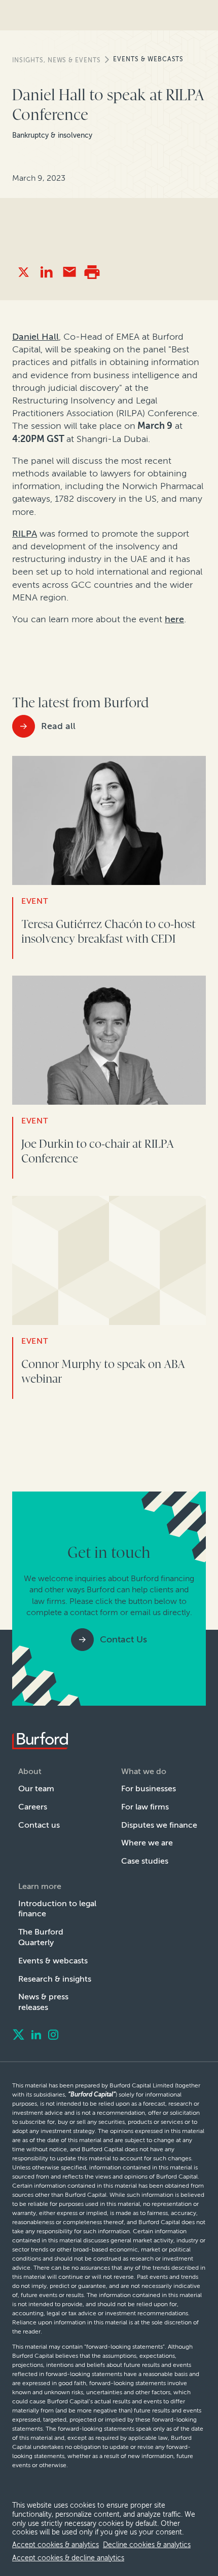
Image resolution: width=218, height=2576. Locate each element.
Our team (36, 1788)
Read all (58, 726)
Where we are (147, 1843)
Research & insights (55, 1979)
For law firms (145, 1807)
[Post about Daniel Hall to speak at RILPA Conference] (24, 272)
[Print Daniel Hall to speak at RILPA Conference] (92, 272)
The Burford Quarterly (41, 1937)
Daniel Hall (35, 337)
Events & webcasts (148, 59)
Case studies (145, 1861)
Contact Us (123, 1639)
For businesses (149, 1788)
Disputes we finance (159, 1825)
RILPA (25, 534)
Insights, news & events (57, 60)
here (174, 619)
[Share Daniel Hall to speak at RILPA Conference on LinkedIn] (46, 272)
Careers (33, 1807)
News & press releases (43, 2002)
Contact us (39, 1825)
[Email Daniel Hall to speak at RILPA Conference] (69, 272)
